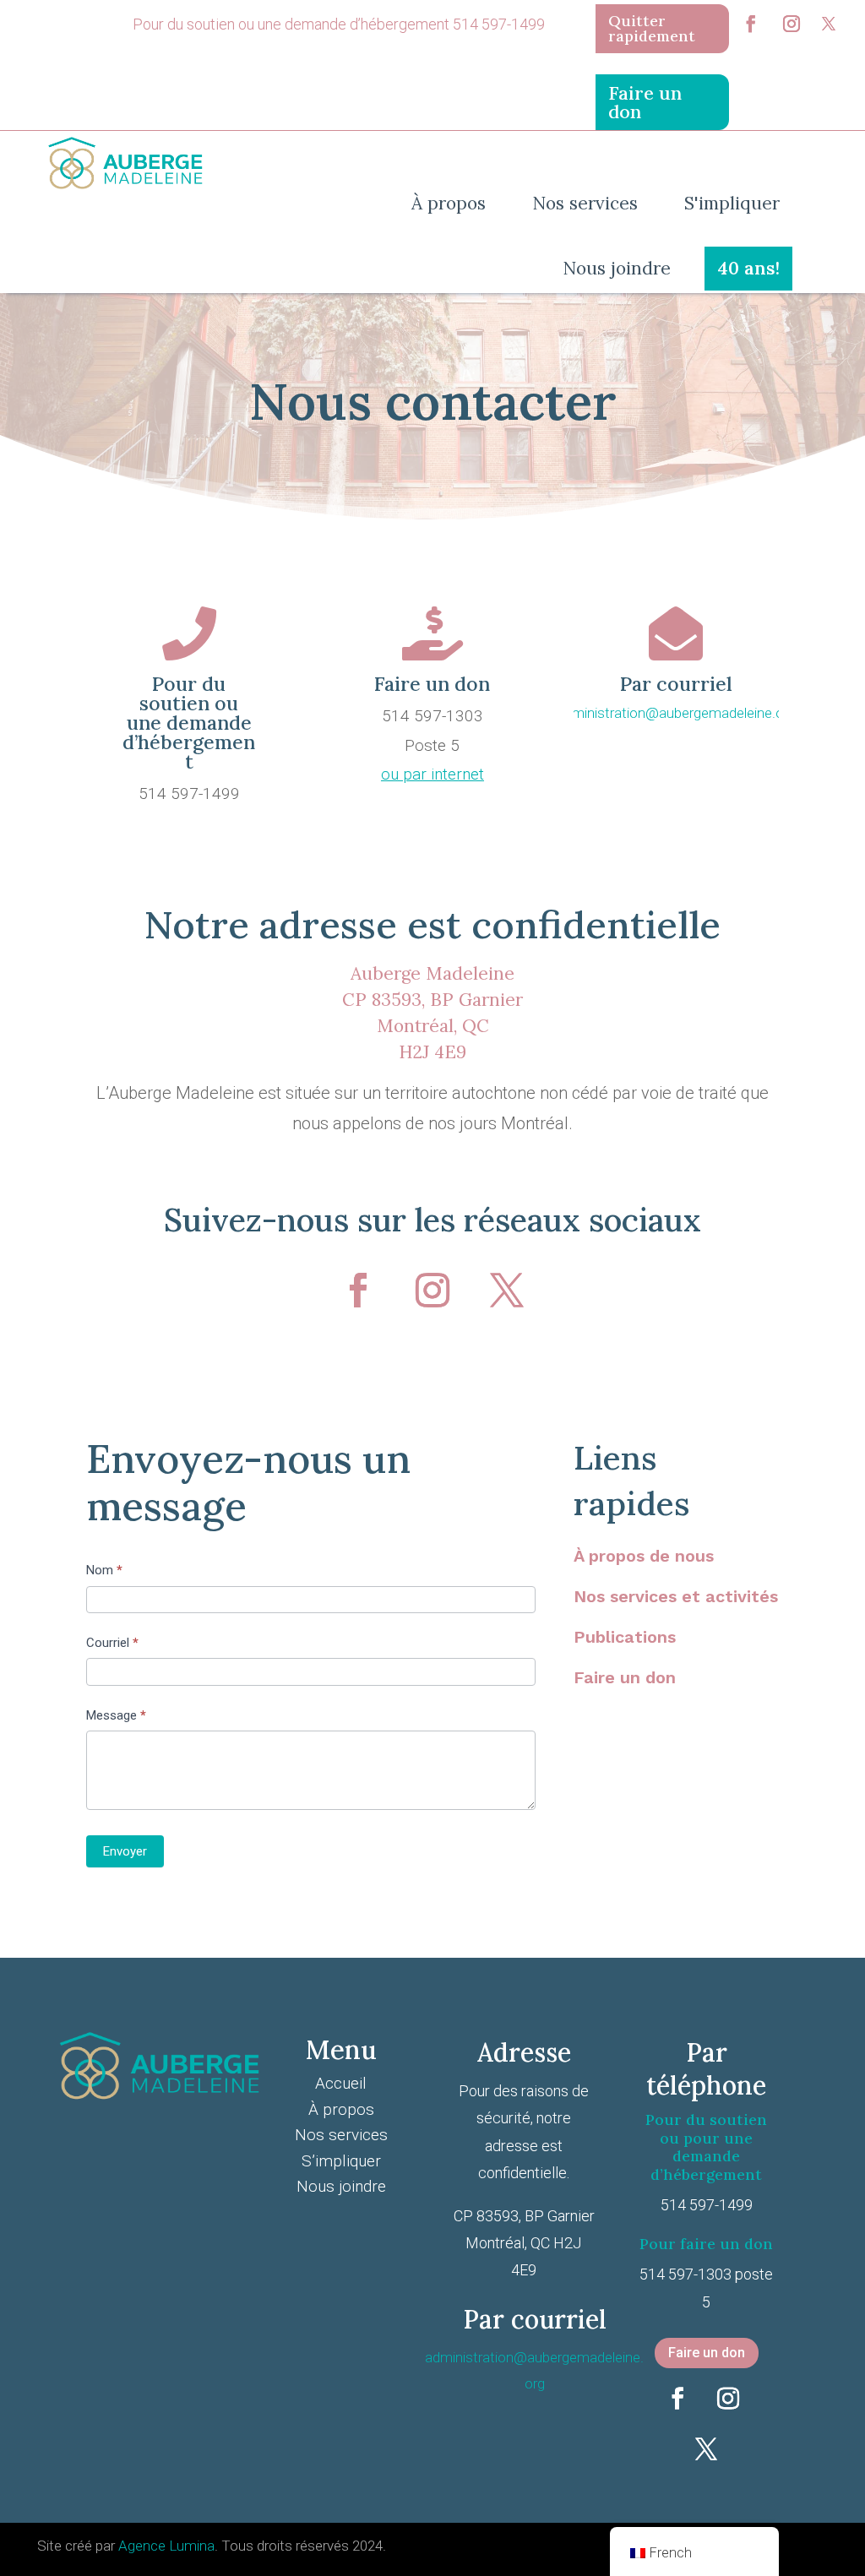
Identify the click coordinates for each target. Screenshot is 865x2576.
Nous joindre (341, 2186)
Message (116, 1715)
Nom (104, 1570)
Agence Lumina (166, 2546)
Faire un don (625, 1677)
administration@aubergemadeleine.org (676, 713)
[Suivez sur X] (829, 24)
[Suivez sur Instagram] (792, 24)
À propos (341, 2109)
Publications (625, 1637)
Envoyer (125, 1851)
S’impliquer (341, 2161)
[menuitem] (662, 29)
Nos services (341, 2135)
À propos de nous (644, 1556)
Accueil (341, 2083)
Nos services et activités (676, 1596)
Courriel (112, 1643)
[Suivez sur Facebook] (751, 24)
